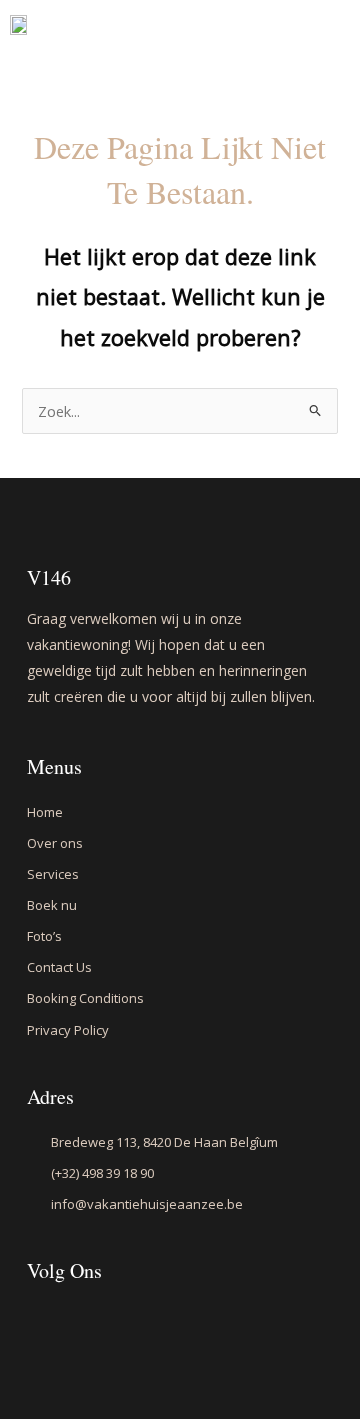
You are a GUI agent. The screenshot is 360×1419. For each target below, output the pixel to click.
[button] (306, 43)
